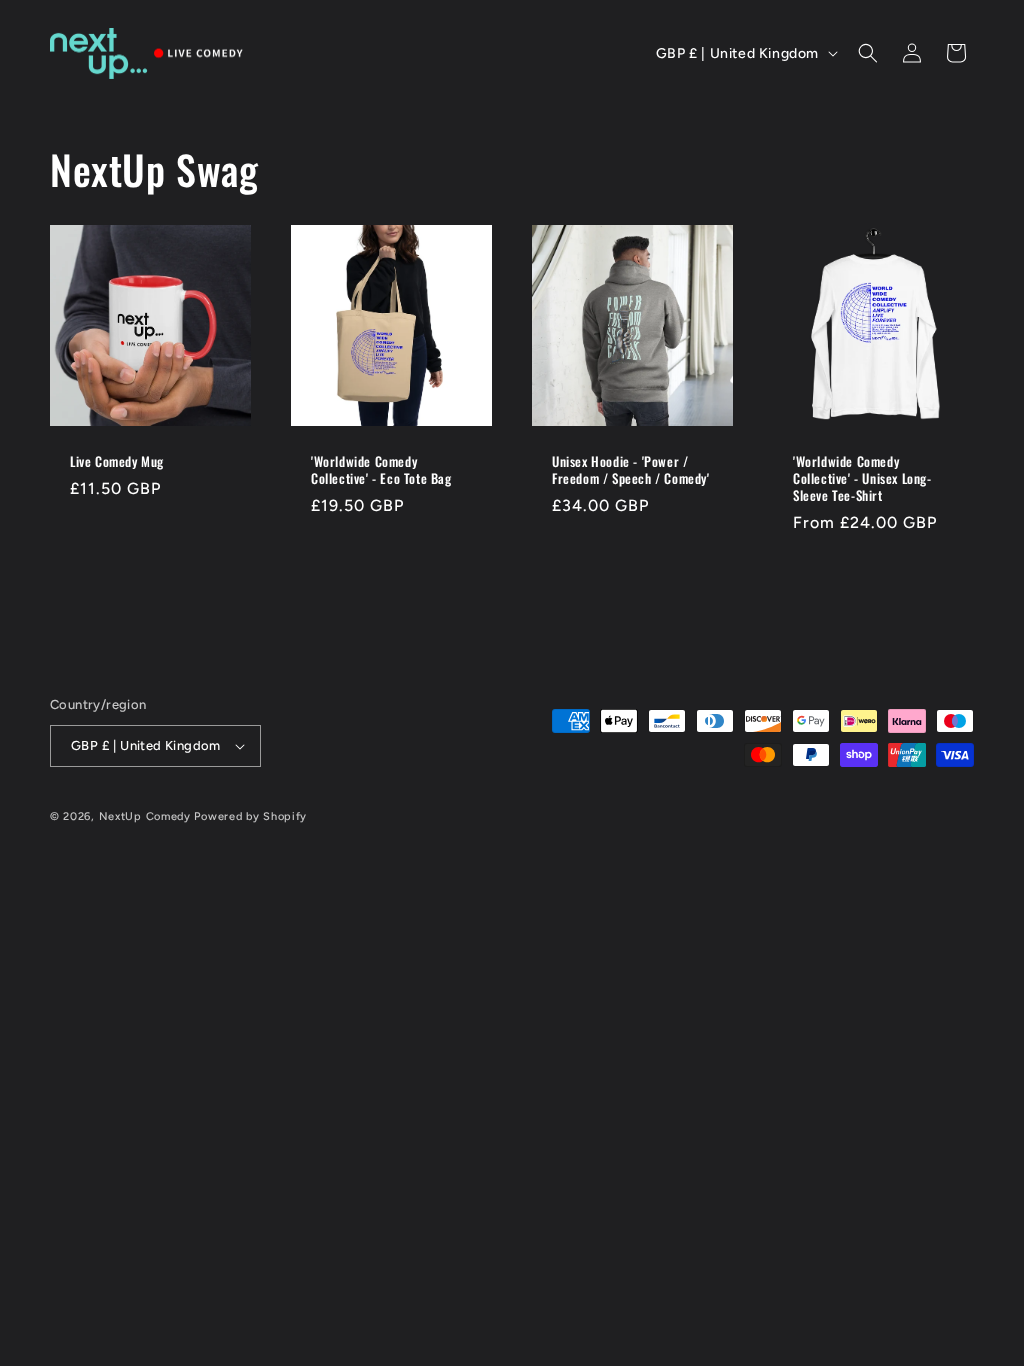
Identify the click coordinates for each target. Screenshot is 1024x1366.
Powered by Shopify (250, 816)
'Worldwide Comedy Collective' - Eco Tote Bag (381, 470)
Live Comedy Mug (117, 461)
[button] (868, 53)
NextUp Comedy (147, 816)
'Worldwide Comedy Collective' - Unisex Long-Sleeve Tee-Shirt (862, 478)
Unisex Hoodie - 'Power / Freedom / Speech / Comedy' (631, 470)
